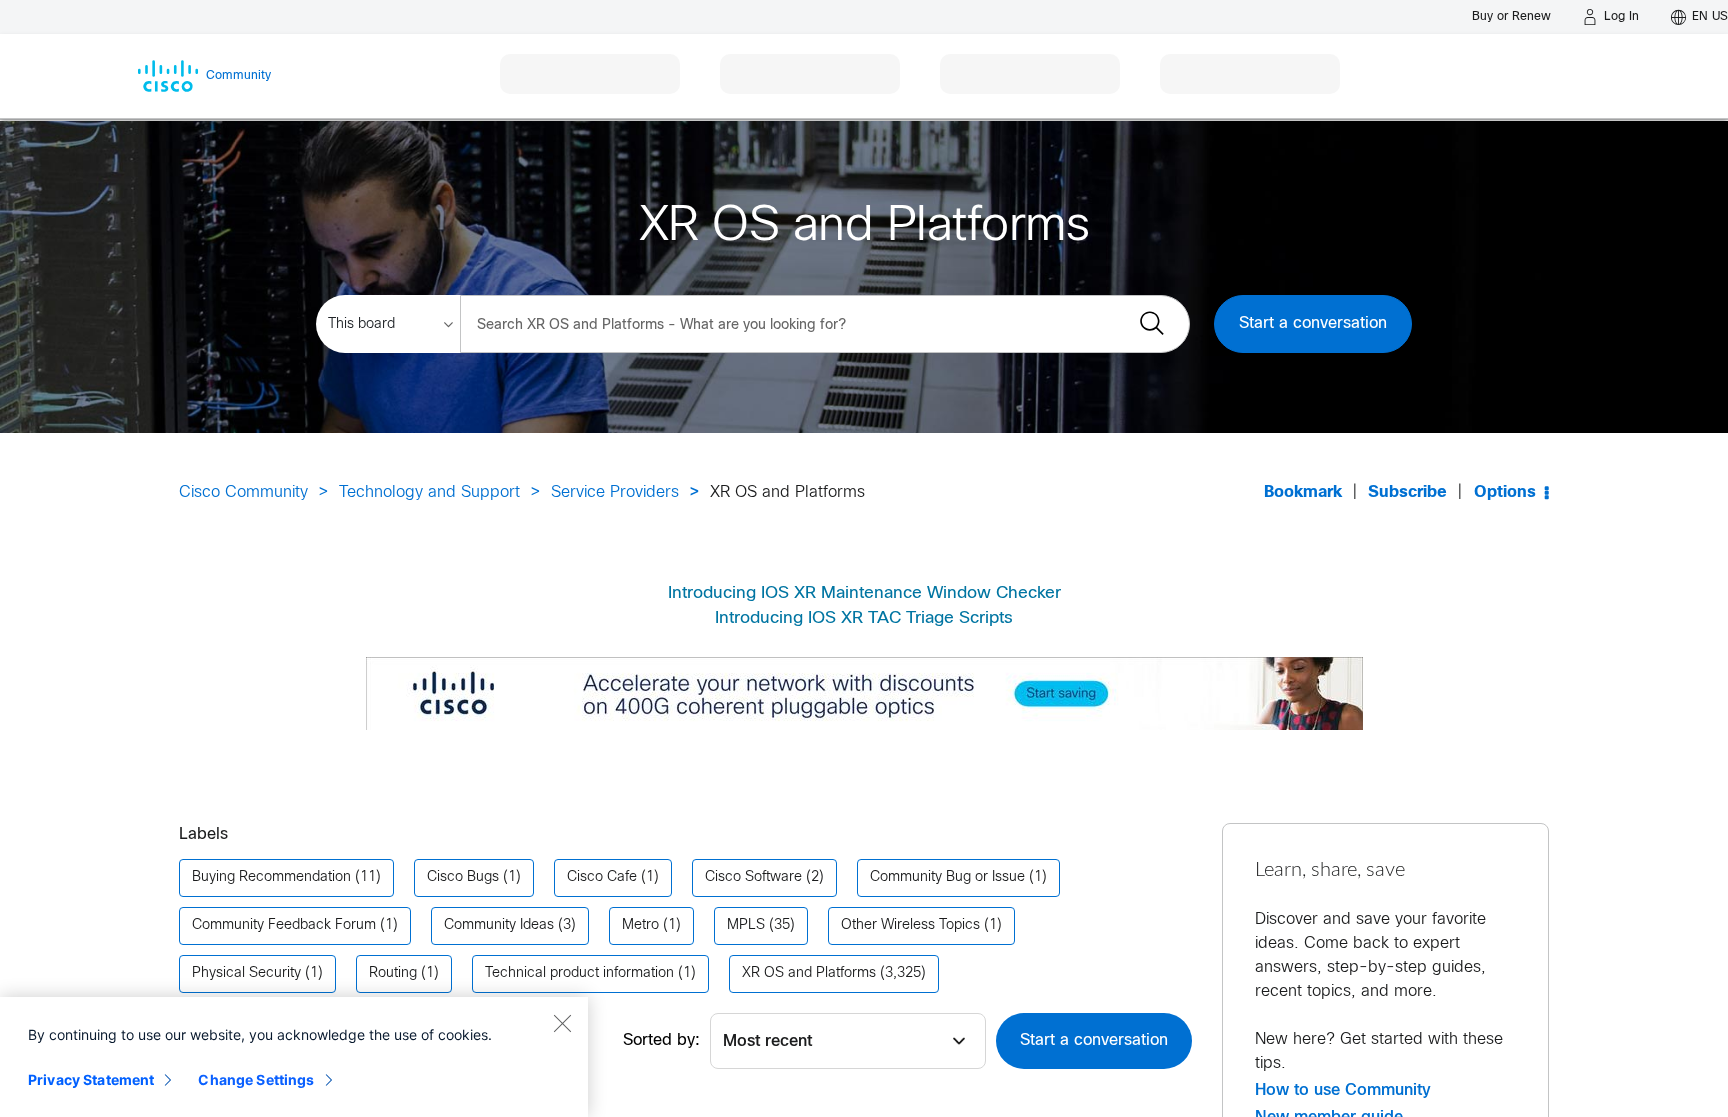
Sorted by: (661, 1040)
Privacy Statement (91, 1079)
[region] (294, 1057)
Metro (640, 925)
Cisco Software (753, 877)
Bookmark (1303, 492)
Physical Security (246, 973)
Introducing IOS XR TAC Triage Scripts (864, 619)
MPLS (746, 925)
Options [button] (1505, 492)
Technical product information (579, 973)
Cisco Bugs (463, 877)
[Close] (562, 1023)
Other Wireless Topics (910, 925)
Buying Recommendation (271, 877)
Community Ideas (499, 925)
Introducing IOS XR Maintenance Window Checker (864, 594)
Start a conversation (1313, 323)
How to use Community (1343, 1090)
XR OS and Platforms (809, 973)
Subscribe (1407, 492)
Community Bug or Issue (947, 877)
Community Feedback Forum (284, 925)
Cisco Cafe (602, 877)
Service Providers (615, 492)
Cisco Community (243, 492)
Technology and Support (429, 492)
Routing (393, 973)
